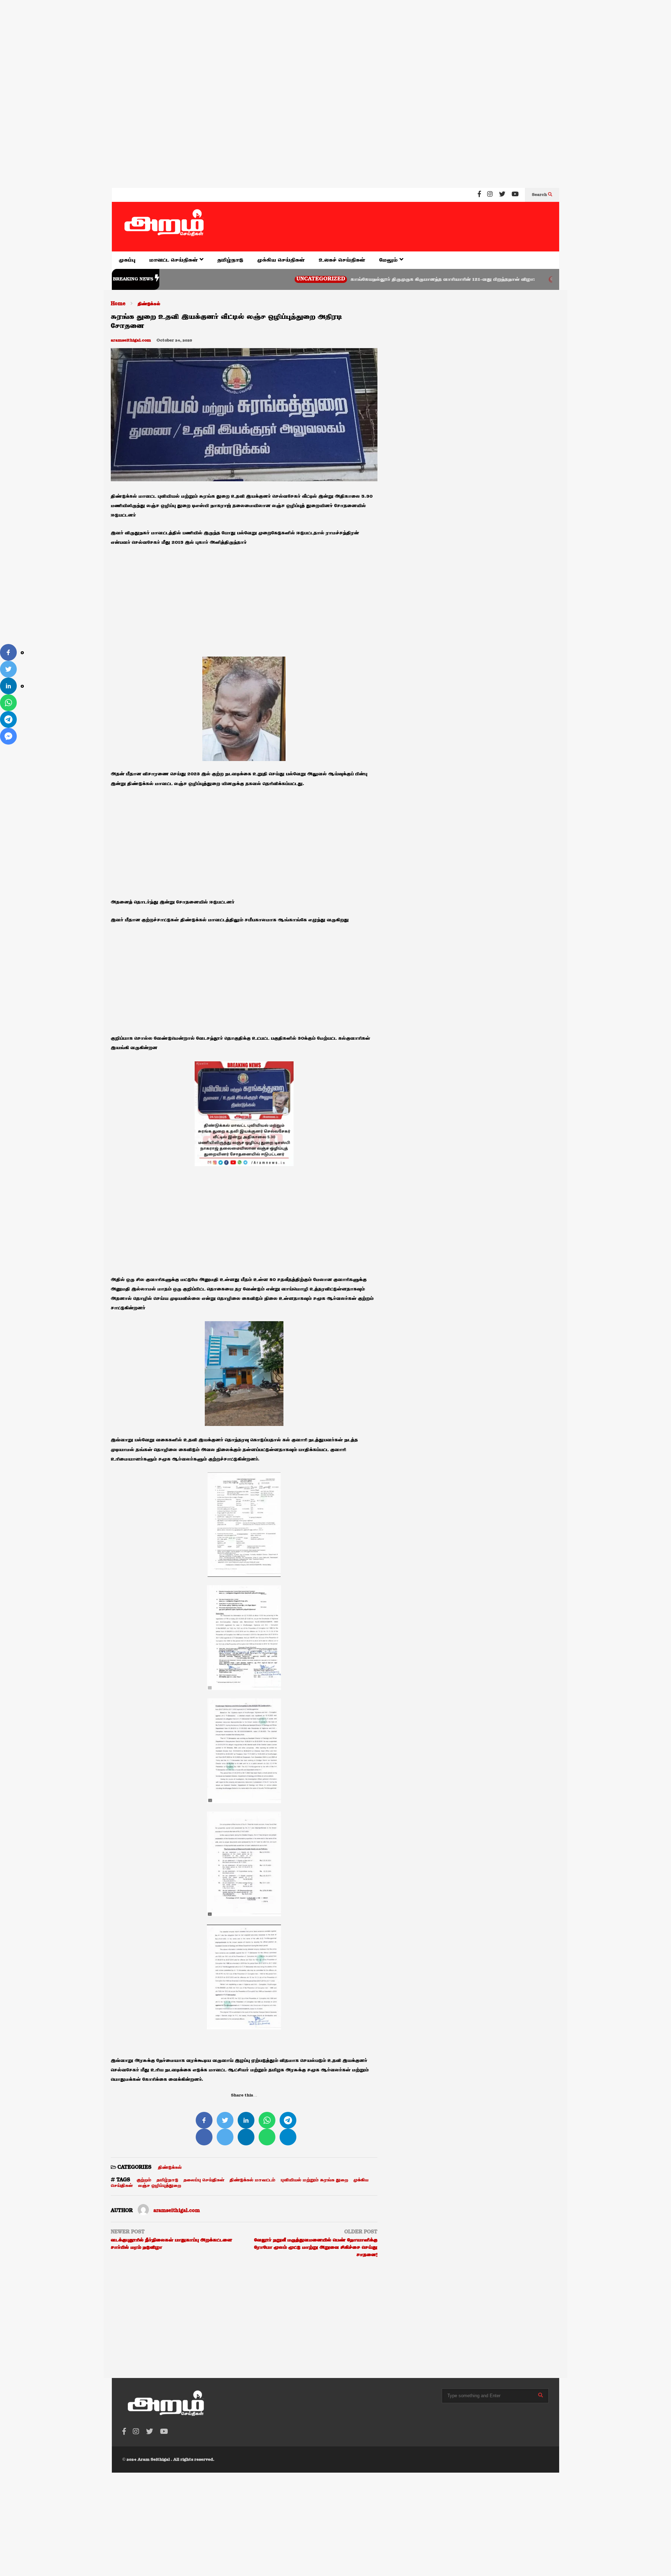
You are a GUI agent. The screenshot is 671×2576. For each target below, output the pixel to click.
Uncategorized (251, 279)
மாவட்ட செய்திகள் (174, 260)
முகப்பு (127, 260)
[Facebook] (479, 195)
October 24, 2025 (174, 341)
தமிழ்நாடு (230, 260)
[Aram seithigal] (164, 227)
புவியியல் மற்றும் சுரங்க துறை (314, 2180)
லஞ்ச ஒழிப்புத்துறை (160, 2186)
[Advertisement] (210, 45)
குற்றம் (144, 2180)
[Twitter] (502, 195)
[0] (8, 652)
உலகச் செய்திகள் (342, 260)
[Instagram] (490, 195)
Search (540, 195)
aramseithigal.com (131, 341)
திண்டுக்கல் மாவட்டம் (252, 2180)
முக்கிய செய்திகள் (281, 260)
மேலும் (389, 260)
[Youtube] (515, 195)
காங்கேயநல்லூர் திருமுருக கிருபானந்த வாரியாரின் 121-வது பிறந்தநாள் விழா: (373, 279)
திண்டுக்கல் (170, 2167)
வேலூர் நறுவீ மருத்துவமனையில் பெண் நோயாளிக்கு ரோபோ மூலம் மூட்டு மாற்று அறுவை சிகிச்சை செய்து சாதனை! (316, 2247)
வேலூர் (489, 279)
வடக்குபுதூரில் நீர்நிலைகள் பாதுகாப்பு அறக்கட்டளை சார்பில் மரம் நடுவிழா (171, 2244)
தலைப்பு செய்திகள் (204, 2180)
